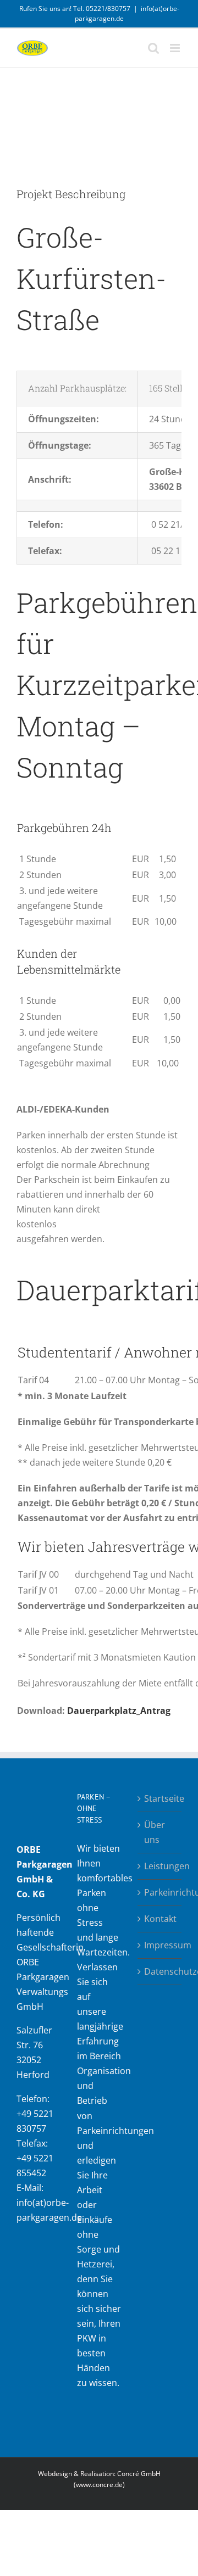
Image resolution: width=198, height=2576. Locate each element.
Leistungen (160, 1866)
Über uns (155, 1832)
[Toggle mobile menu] (176, 48)
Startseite (160, 1798)
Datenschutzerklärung (160, 1971)
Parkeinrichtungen (160, 1892)
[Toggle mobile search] (153, 48)
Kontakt (160, 1919)
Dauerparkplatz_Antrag (119, 1711)
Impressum (160, 1945)
